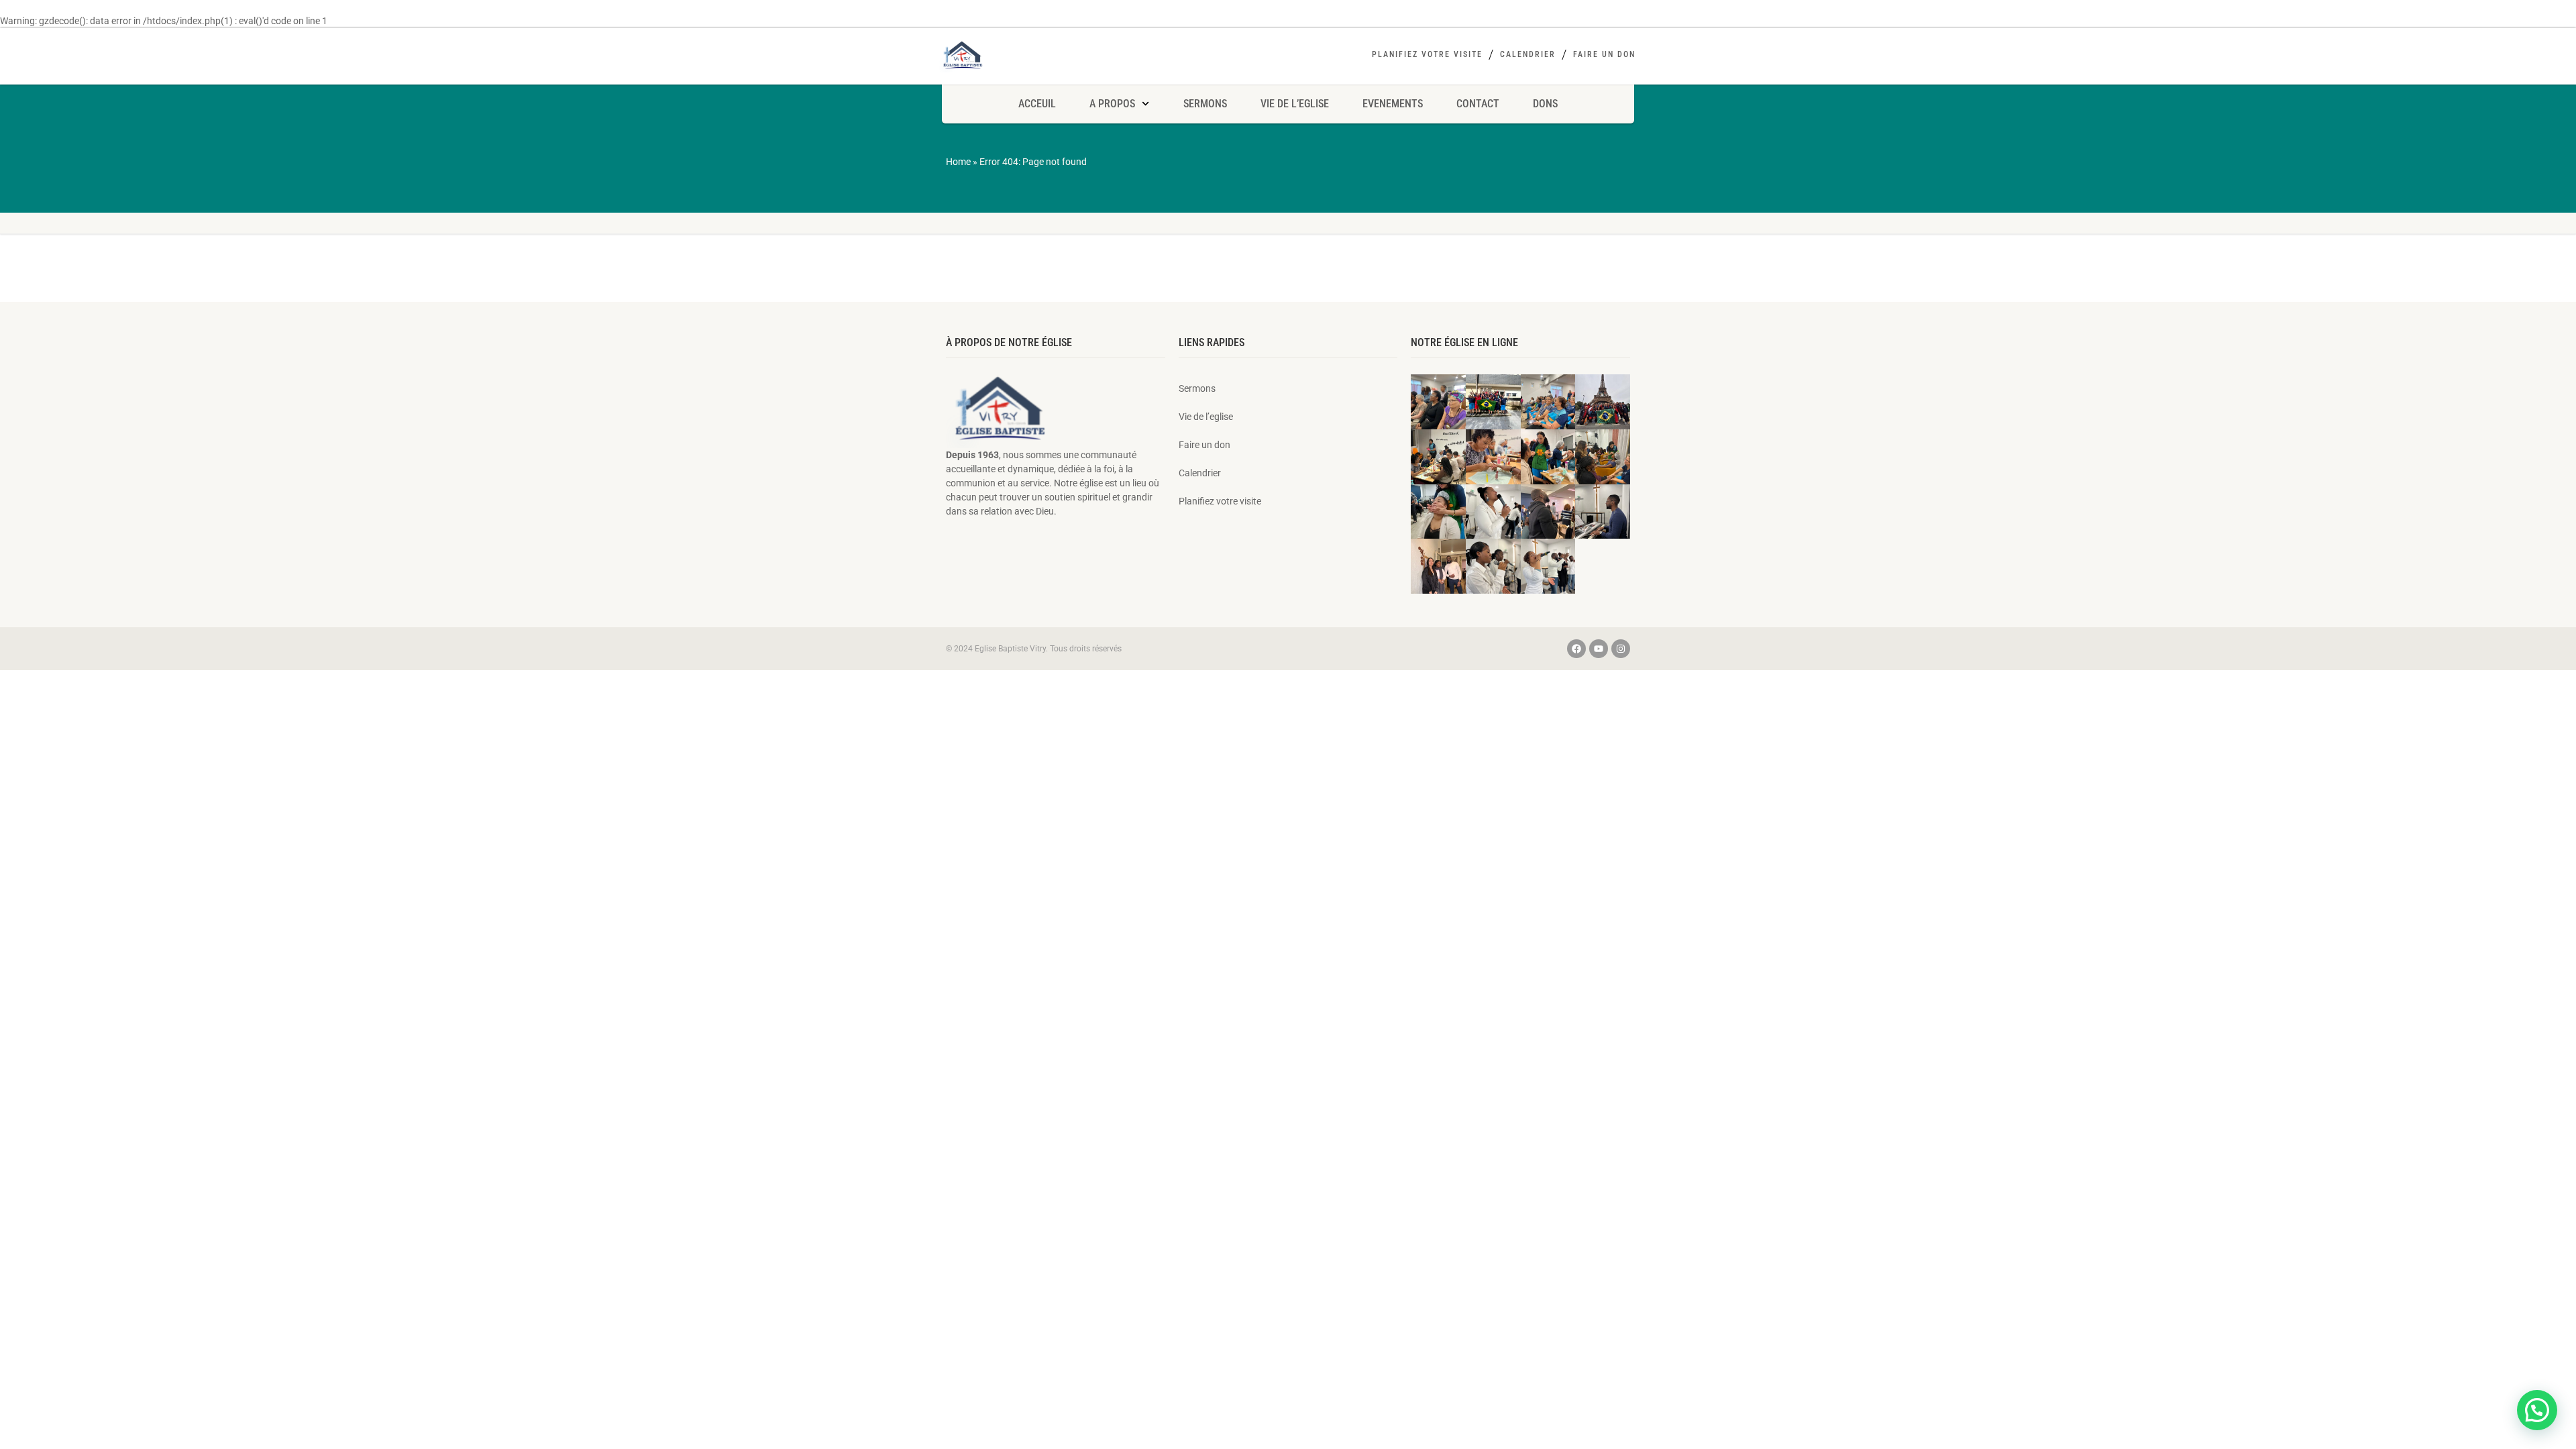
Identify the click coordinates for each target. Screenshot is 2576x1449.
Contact (1478, 104)
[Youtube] (1599, 649)
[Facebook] (1576, 649)
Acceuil (1037, 104)
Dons (1545, 104)
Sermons (1205, 104)
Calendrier (1528, 54)
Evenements (1393, 104)
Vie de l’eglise (1295, 104)
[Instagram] (1621, 649)
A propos (1112, 104)
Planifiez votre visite (1427, 54)
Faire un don (1604, 54)
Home (958, 162)
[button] (2537, 1410)
